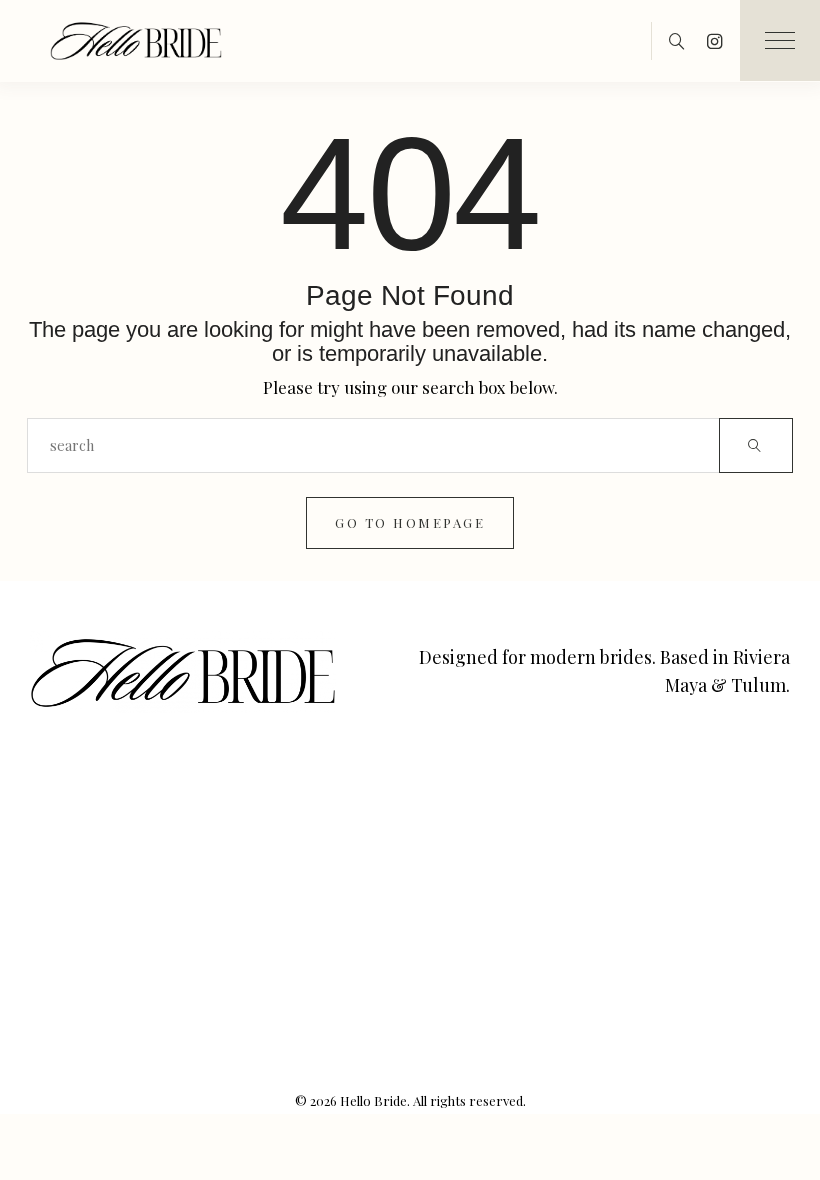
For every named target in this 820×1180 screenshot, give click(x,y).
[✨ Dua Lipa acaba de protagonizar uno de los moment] (83, 810)
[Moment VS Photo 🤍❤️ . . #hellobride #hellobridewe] (214, 884)
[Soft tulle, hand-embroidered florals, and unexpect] (214, 959)
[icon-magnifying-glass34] (677, 41)
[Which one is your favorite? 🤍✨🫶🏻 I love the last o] (344, 810)
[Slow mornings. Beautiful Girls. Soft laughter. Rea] (344, 959)
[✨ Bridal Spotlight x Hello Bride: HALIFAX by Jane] (475, 959)
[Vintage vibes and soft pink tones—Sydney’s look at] (736, 884)
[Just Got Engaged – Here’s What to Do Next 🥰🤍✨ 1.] (214, 1034)
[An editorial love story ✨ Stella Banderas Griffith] (475, 884)
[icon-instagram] (715, 41)
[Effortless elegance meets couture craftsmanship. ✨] (83, 959)
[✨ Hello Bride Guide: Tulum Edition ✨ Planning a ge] (606, 959)
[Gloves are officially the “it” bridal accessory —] (736, 810)
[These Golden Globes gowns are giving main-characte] (475, 810)
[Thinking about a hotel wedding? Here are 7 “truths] (736, 959)
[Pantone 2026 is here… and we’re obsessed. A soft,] (606, 810)
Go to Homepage (410, 522)
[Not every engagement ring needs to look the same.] (214, 810)
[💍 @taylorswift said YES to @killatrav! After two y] (606, 884)
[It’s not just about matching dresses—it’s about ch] (83, 1034)
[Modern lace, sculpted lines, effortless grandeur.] (83, 884)
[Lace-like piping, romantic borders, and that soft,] (344, 884)
